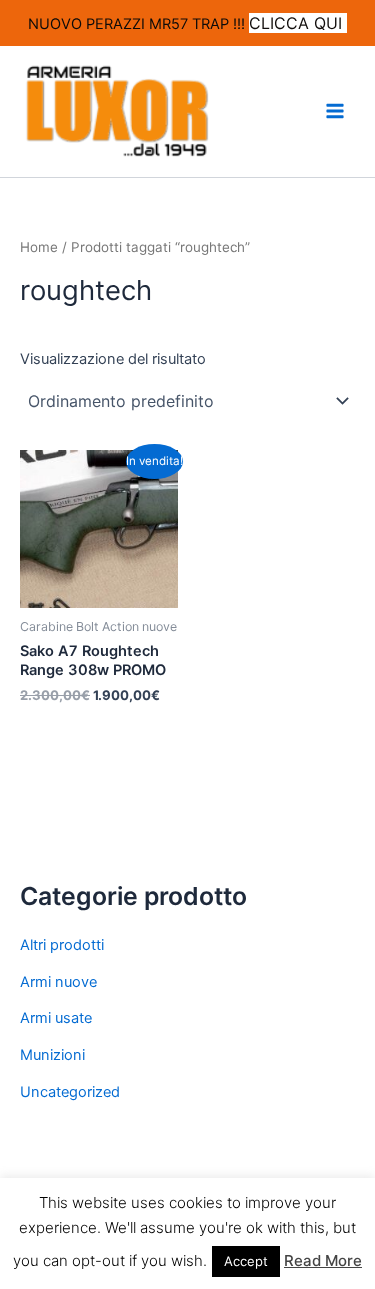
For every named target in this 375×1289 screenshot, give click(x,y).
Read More (323, 1260)
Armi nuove (58, 982)
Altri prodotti (62, 945)
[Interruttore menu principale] (335, 111)
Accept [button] (246, 1261)
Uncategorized (70, 1092)
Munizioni (52, 1055)
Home (39, 247)
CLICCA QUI (298, 23)
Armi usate (56, 1018)
